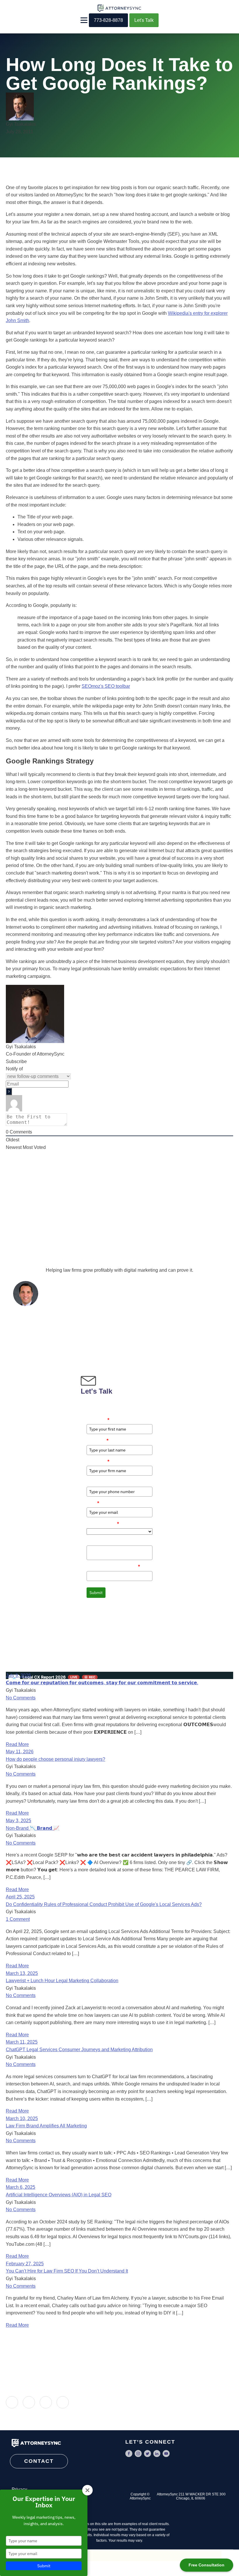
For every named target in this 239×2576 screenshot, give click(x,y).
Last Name (98, 1440)
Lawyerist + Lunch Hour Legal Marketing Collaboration (62, 1981)
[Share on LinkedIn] (12, 2402)
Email (93, 1503)
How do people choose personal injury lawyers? (56, 1759)
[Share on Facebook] (29, 2402)
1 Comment (18, 1919)
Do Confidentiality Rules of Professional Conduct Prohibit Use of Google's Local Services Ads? (104, 1904)
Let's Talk (144, 20)
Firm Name (98, 1461)
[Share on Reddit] (63, 2402)
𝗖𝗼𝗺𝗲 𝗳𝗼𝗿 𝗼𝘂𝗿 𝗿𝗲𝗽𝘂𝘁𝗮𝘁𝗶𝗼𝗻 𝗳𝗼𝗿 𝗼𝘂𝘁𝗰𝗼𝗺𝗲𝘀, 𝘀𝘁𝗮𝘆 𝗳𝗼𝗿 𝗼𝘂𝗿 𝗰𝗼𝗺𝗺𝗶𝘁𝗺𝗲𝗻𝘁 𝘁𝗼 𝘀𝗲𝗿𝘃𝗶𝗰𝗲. (102, 1683)
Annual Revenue (103, 1523)
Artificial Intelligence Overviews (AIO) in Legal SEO (59, 2195)
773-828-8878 (108, 20)
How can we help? (103, 1541)
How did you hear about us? (113, 1566)
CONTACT (39, 2461)
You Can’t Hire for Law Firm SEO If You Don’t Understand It (67, 2271)
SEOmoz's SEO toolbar (106, 686)
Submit (96, 1593)
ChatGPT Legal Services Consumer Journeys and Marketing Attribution (79, 2050)
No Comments (21, 1698)
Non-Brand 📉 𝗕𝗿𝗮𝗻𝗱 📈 (32, 1828)
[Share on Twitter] (46, 2402)
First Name (98, 1420)
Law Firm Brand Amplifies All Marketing (46, 2126)
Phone (93, 1482)
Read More (17, 1744)
